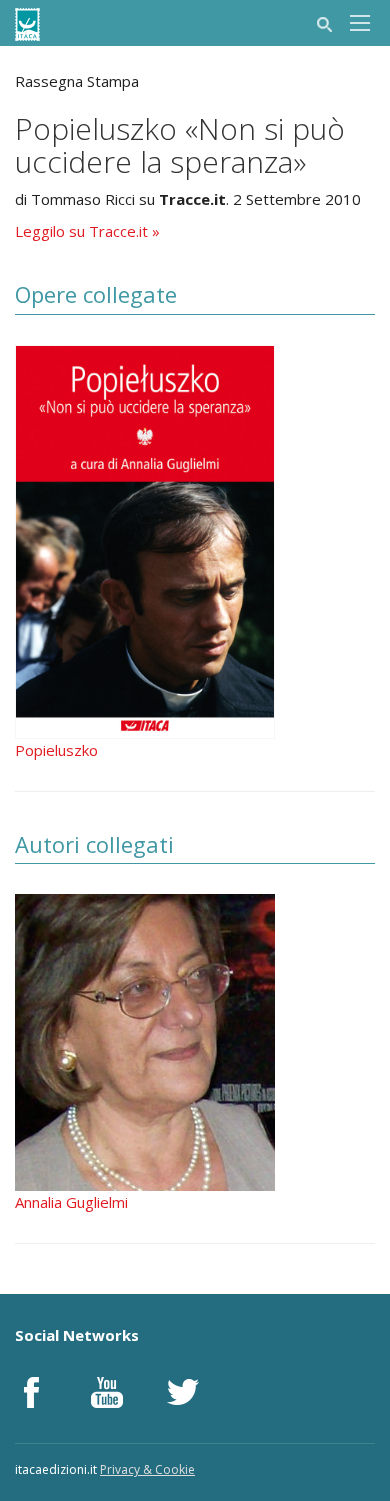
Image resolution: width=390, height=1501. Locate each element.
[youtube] (107, 1392)
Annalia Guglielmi (71, 1202)
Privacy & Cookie (147, 1469)
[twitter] (183, 1392)
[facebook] (31, 1392)
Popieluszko (56, 750)
